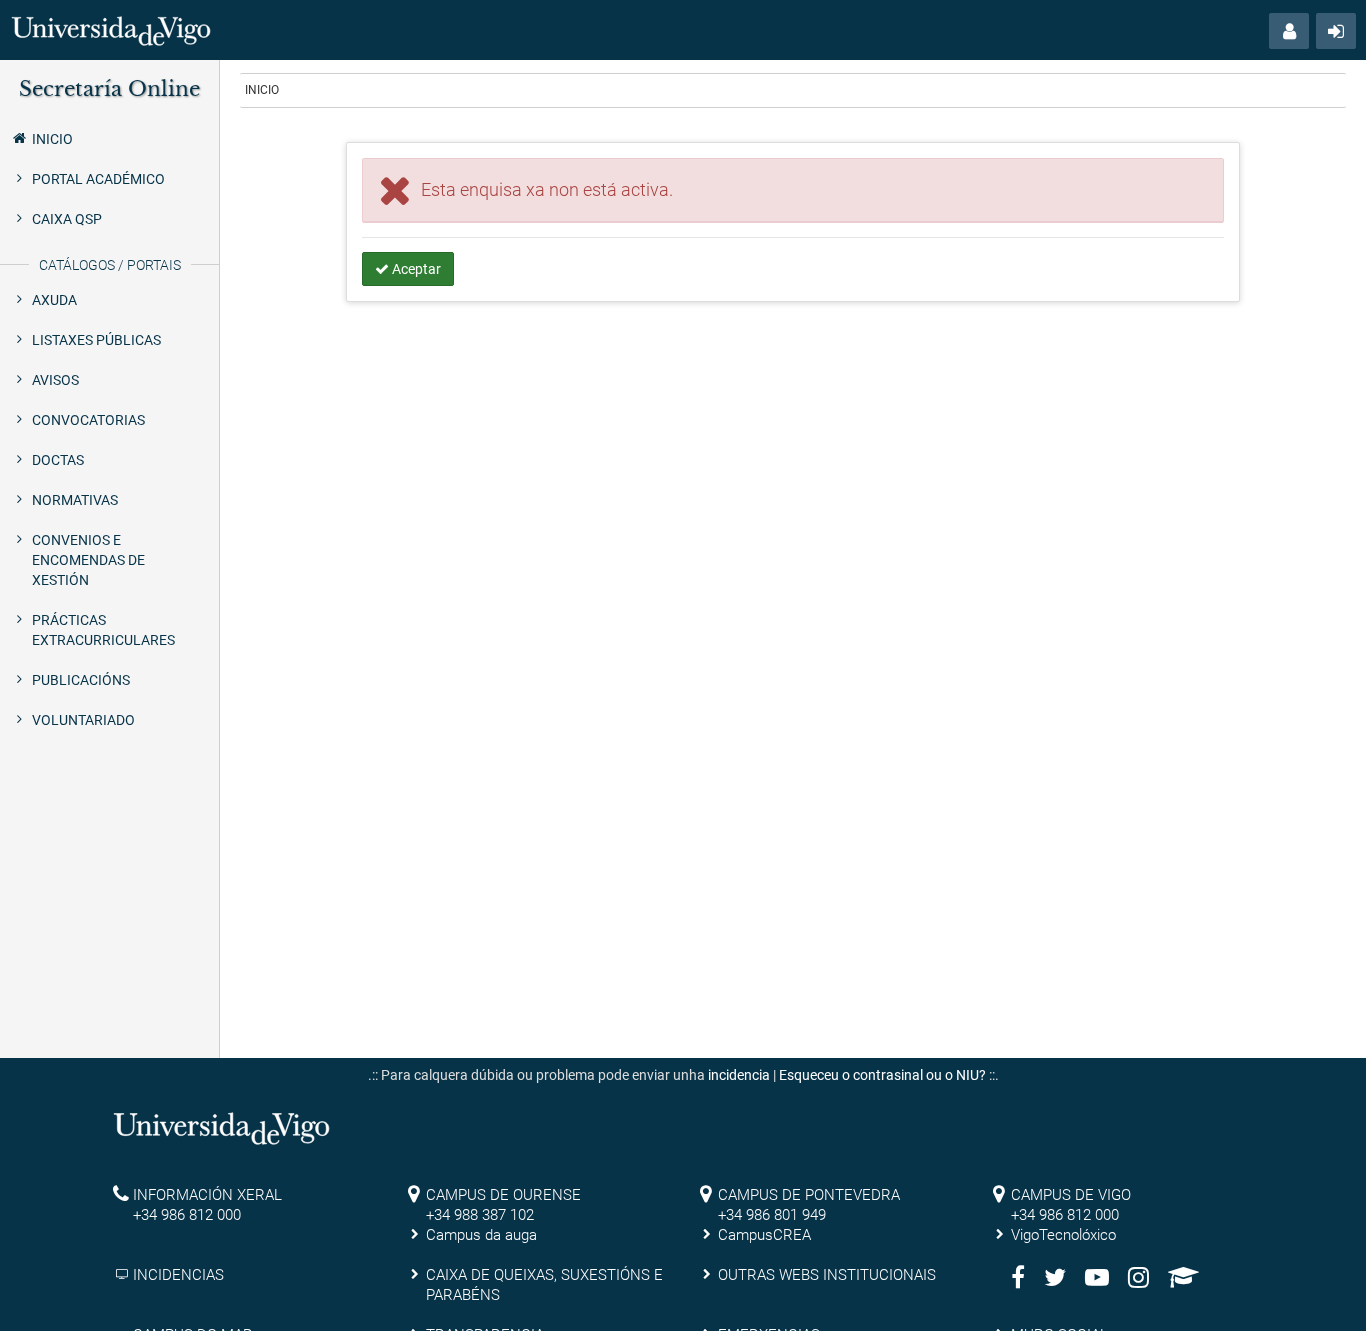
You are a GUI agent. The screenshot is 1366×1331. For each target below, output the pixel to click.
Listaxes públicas (96, 340)
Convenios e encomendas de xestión (88, 560)
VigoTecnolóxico (1063, 1235)
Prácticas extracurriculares (103, 630)
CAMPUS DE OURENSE (503, 1195)
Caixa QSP (67, 219)
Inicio (52, 139)
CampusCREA (764, 1235)
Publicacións (81, 680)
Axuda (54, 300)
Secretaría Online (109, 89)
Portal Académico (98, 179)
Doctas (58, 460)
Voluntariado (83, 720)
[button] (1289, 31)
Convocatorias (88, 420)
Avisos (55, 380)
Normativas (75, 500)
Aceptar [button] (415, 269)
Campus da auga (481, 1235)
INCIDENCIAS (178, 1275)
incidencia (739, 1075)
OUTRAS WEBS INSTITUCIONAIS (827, 1275)
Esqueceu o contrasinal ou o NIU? (882, 1075)
